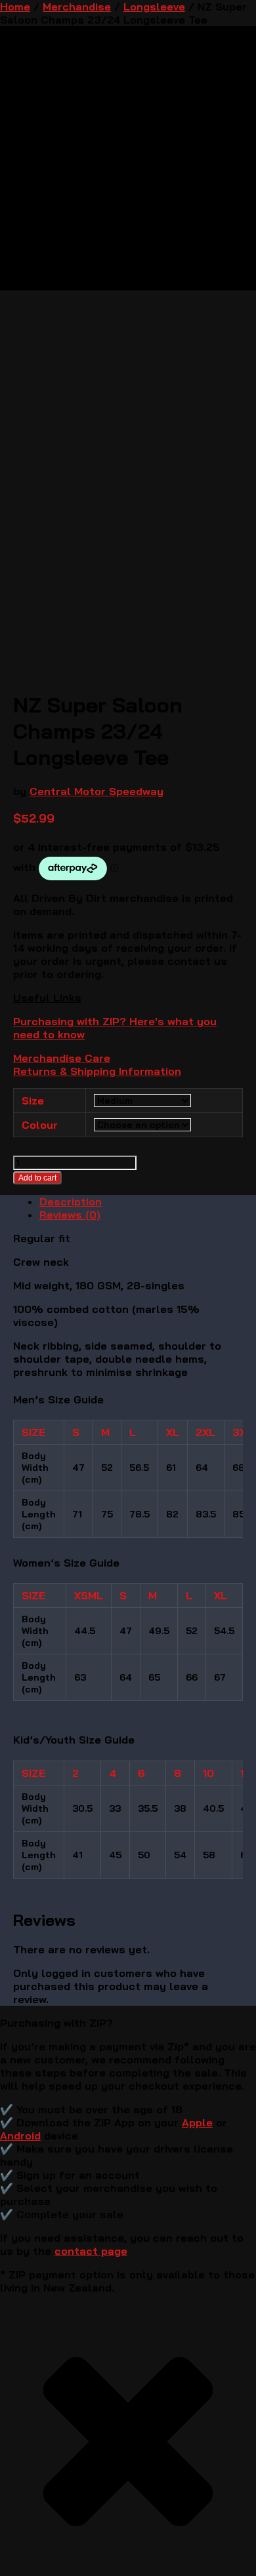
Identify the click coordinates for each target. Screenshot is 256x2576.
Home (15, 7)
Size (33, 1101)
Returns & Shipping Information (97, 1071)
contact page (91, 2251)
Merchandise (77, 7)
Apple (197, 2122)
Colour (40, 1125)
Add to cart (37, 1178)
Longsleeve (154, 7)
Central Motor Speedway (96, 791)
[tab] (141, 1201)
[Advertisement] (128, 418)
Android (20, 2136)
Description (71, 1201)
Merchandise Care (62, 1058)
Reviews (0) (70, 1215)
